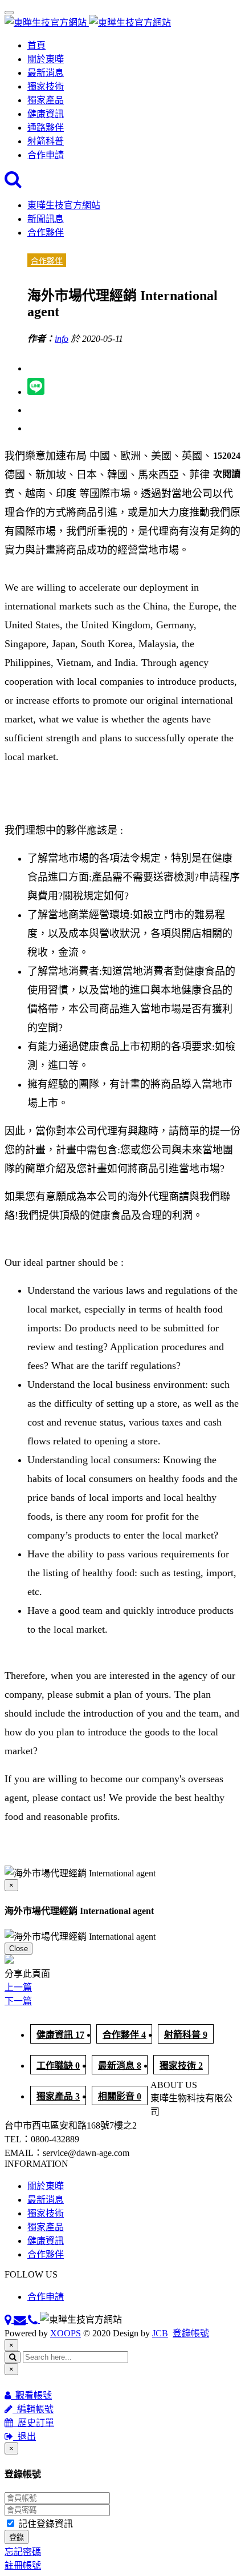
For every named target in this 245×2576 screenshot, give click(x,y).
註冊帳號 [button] (23, 2565)
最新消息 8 (120, 2066)
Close (19, 1949)
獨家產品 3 (58, 2096)
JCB (160, 2333)
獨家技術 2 (181, 2066)
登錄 (17, 2537)
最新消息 (46, 73)
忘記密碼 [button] (23, 2552)
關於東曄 (46, 59)
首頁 (36, 45)
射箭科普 (46, 141)
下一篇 (18, 2001)
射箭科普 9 (186, 2035)
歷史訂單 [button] (34, 2423)
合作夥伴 (46, 233)
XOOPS (66, 2333)
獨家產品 (46, 100)
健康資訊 (46, 114)
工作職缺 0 (58, 2066)
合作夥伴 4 (124, 2035)
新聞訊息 (46, 219)
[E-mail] (21, 2319)
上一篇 (18, 1987)
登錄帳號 (191, 2333)
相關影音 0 (120, 2096)
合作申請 (46, 155)
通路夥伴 (46, 128)
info (62, 339)
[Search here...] (13, 182)
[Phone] (34, 2319)
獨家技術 (46, 86)
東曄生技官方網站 (64, 205)
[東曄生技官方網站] (88, 23)
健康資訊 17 (60, 2035)
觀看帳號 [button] (31, 2395)
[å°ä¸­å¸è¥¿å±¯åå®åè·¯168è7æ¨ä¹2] (9, 2319)
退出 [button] (24, 2436)
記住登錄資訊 (44, 2524)
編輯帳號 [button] (33, 2409)
